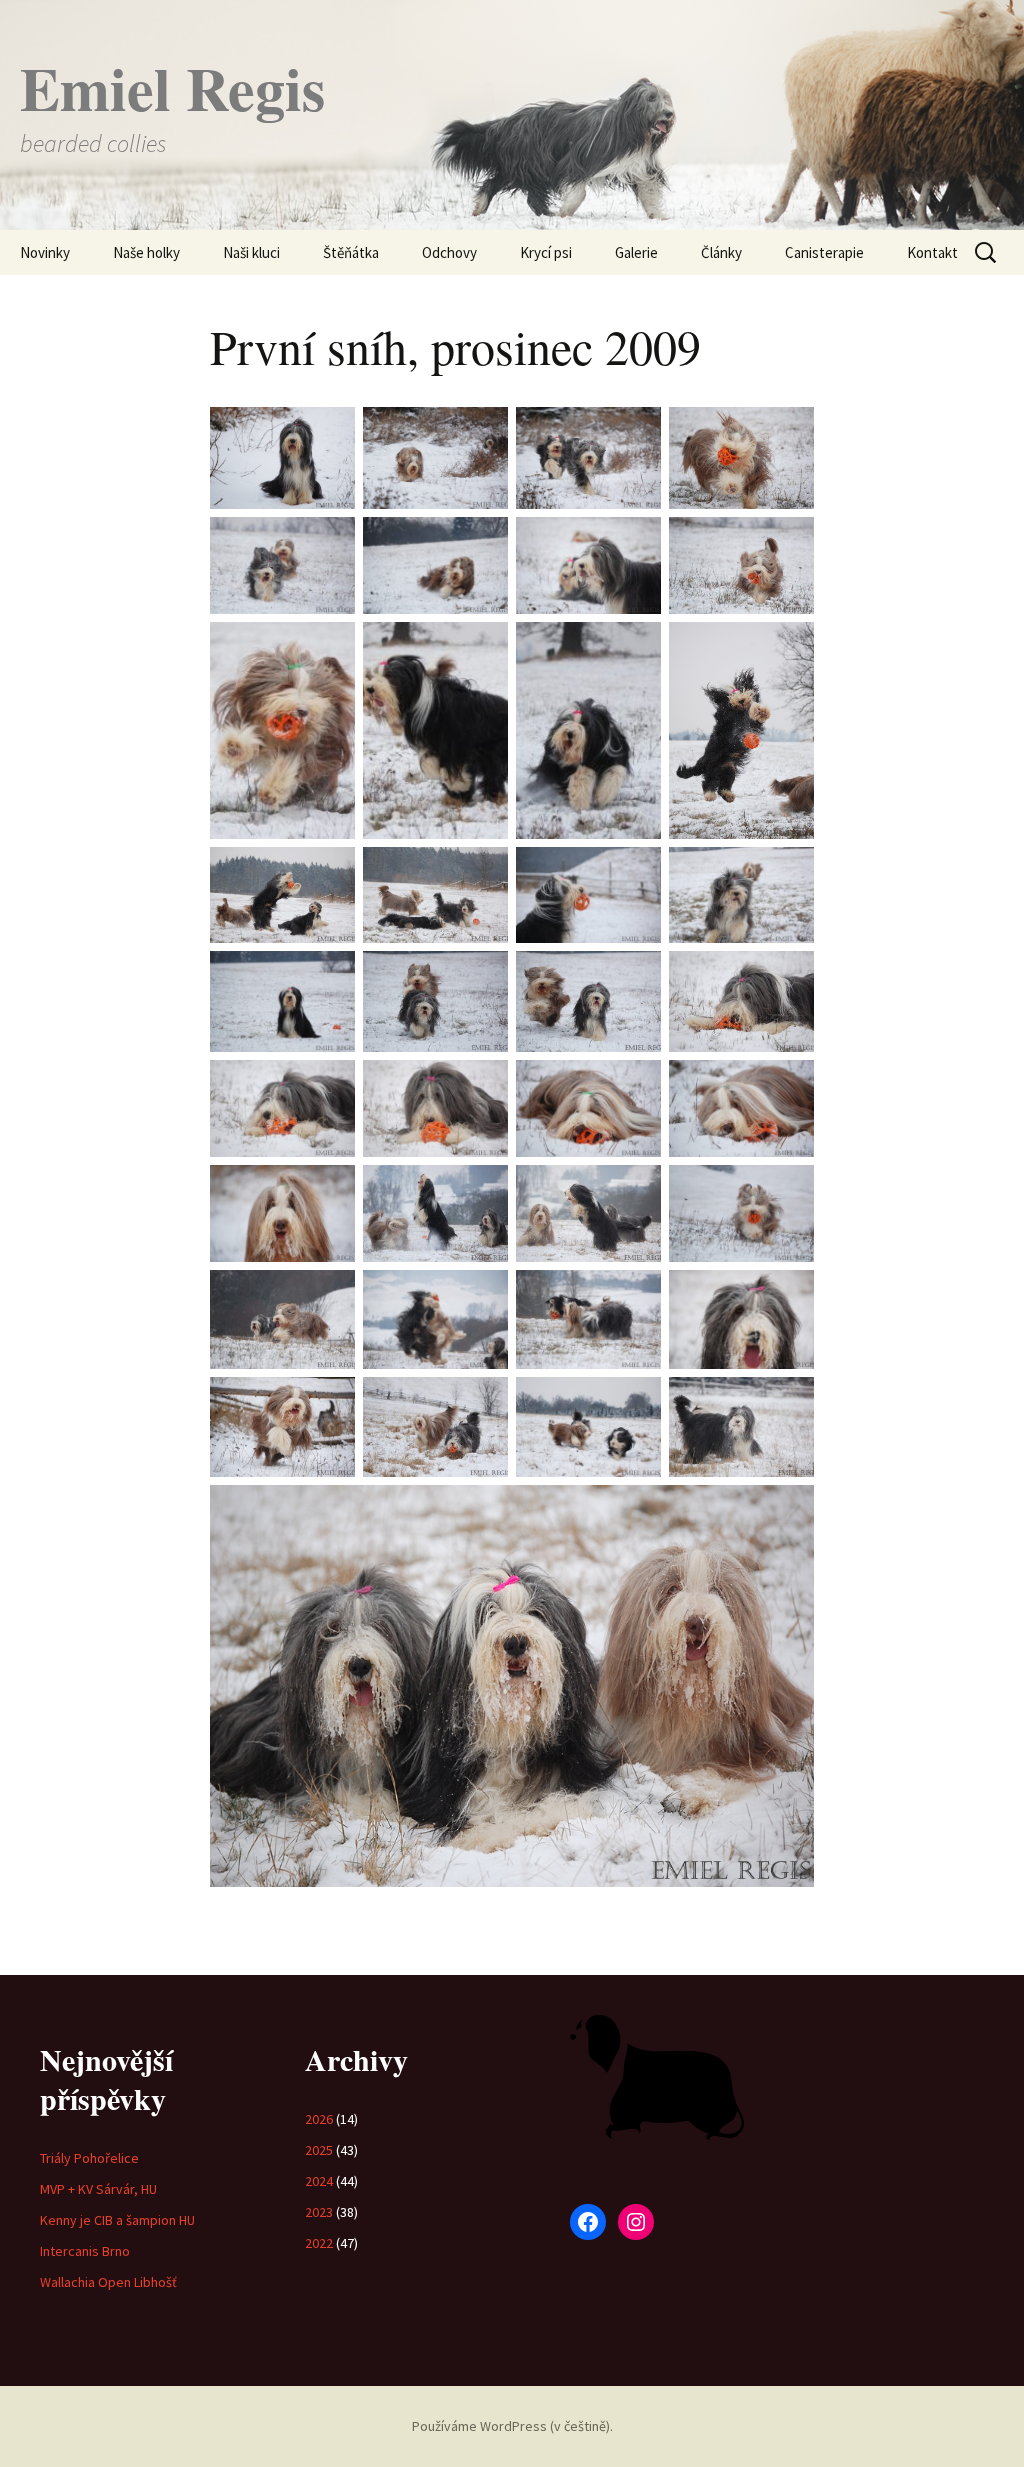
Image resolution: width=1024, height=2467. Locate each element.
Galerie (636, 252)
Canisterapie (824, 252)
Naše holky (146, 252)
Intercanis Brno (85, 2251)
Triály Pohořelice (89, 2158)
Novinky (45, 252)
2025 (319, 2150)
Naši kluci (251, 252)
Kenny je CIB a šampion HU (117, 2220)
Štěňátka (351, 252)
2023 (319, 2212)
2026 (319, 2119)
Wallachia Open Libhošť (108, 2282)
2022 (319, 2243)
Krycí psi (546, 252)
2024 (319, 2181)
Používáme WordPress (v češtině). (512, 2426)
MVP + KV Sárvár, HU (98, 2189)
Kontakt (932, 252)
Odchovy (449, 252)
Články (721, 252)
